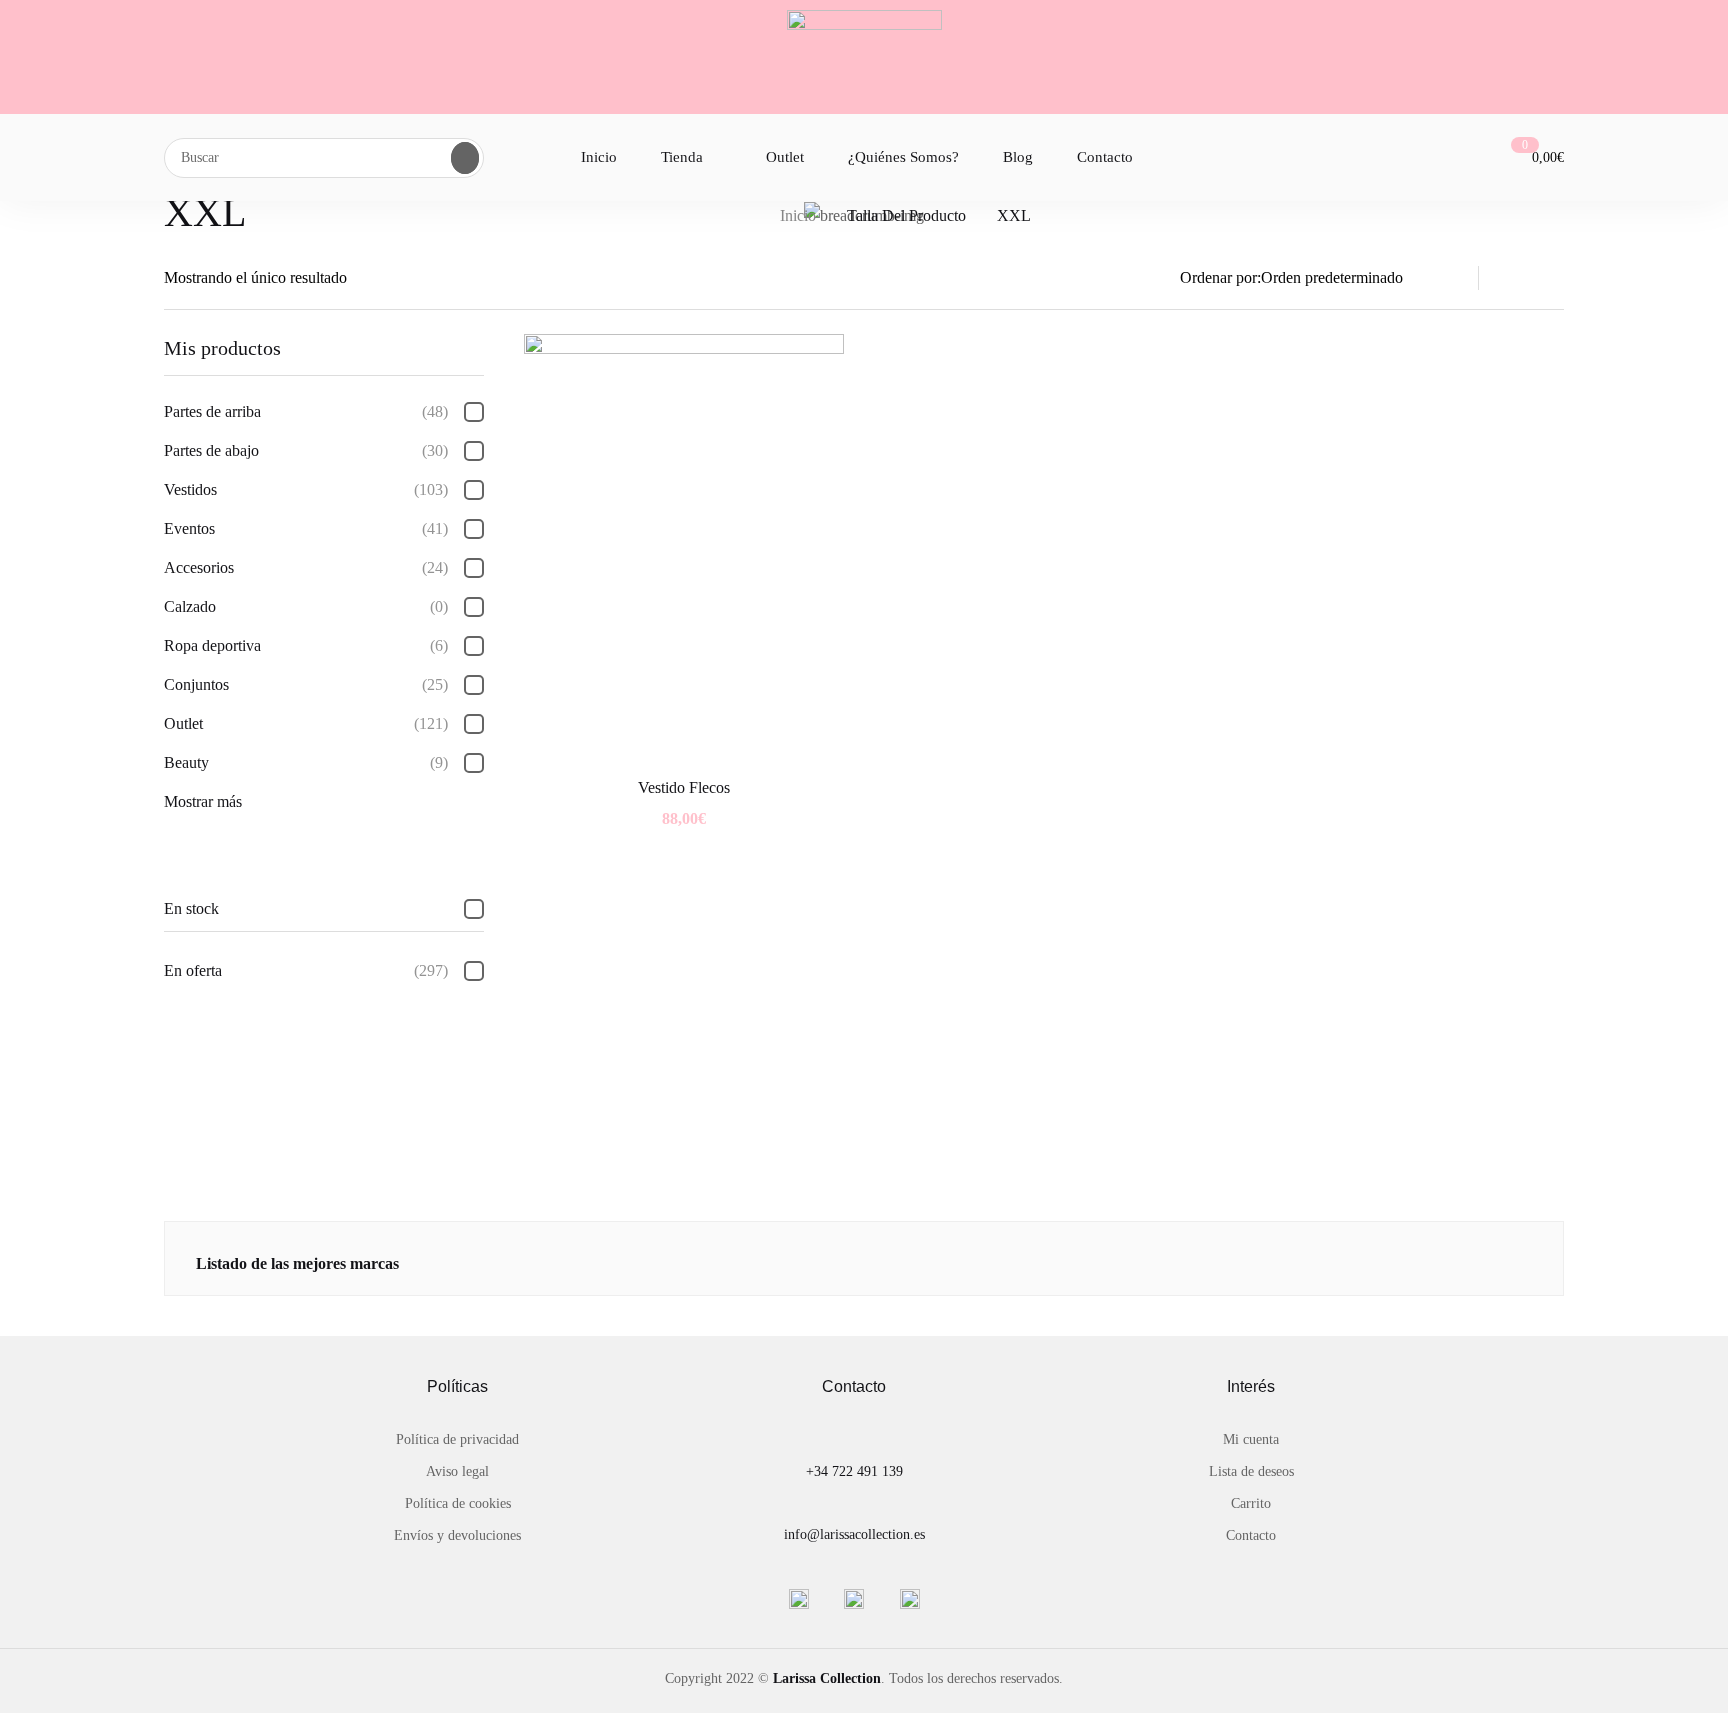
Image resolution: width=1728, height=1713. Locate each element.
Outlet (306, 723)
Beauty (306, 762)
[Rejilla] (1552, 278)
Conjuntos (306, 684)
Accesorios (306, 567)
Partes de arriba (306, 411)
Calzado (306, 606)
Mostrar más (203, 801)
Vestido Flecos (684, 787)
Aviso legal (457, 1471)
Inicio (798, 215)
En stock (191, 908)
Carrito (1251, 1503)
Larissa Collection (827, 1678)
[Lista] (1514, 278)
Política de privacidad (457, 1439)
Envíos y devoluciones (457, 1535)
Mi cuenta (1251, 1439)
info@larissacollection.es (854, 1534)
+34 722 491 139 (854, 1471)
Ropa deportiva (306, 645)
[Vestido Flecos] (684, 547)
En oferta (306, 970)
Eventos (306, 528)
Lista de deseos (1251, 1471)
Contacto (1251, 1535)
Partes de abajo (306, 450)
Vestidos (306, 489)
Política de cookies (458, 1503)
